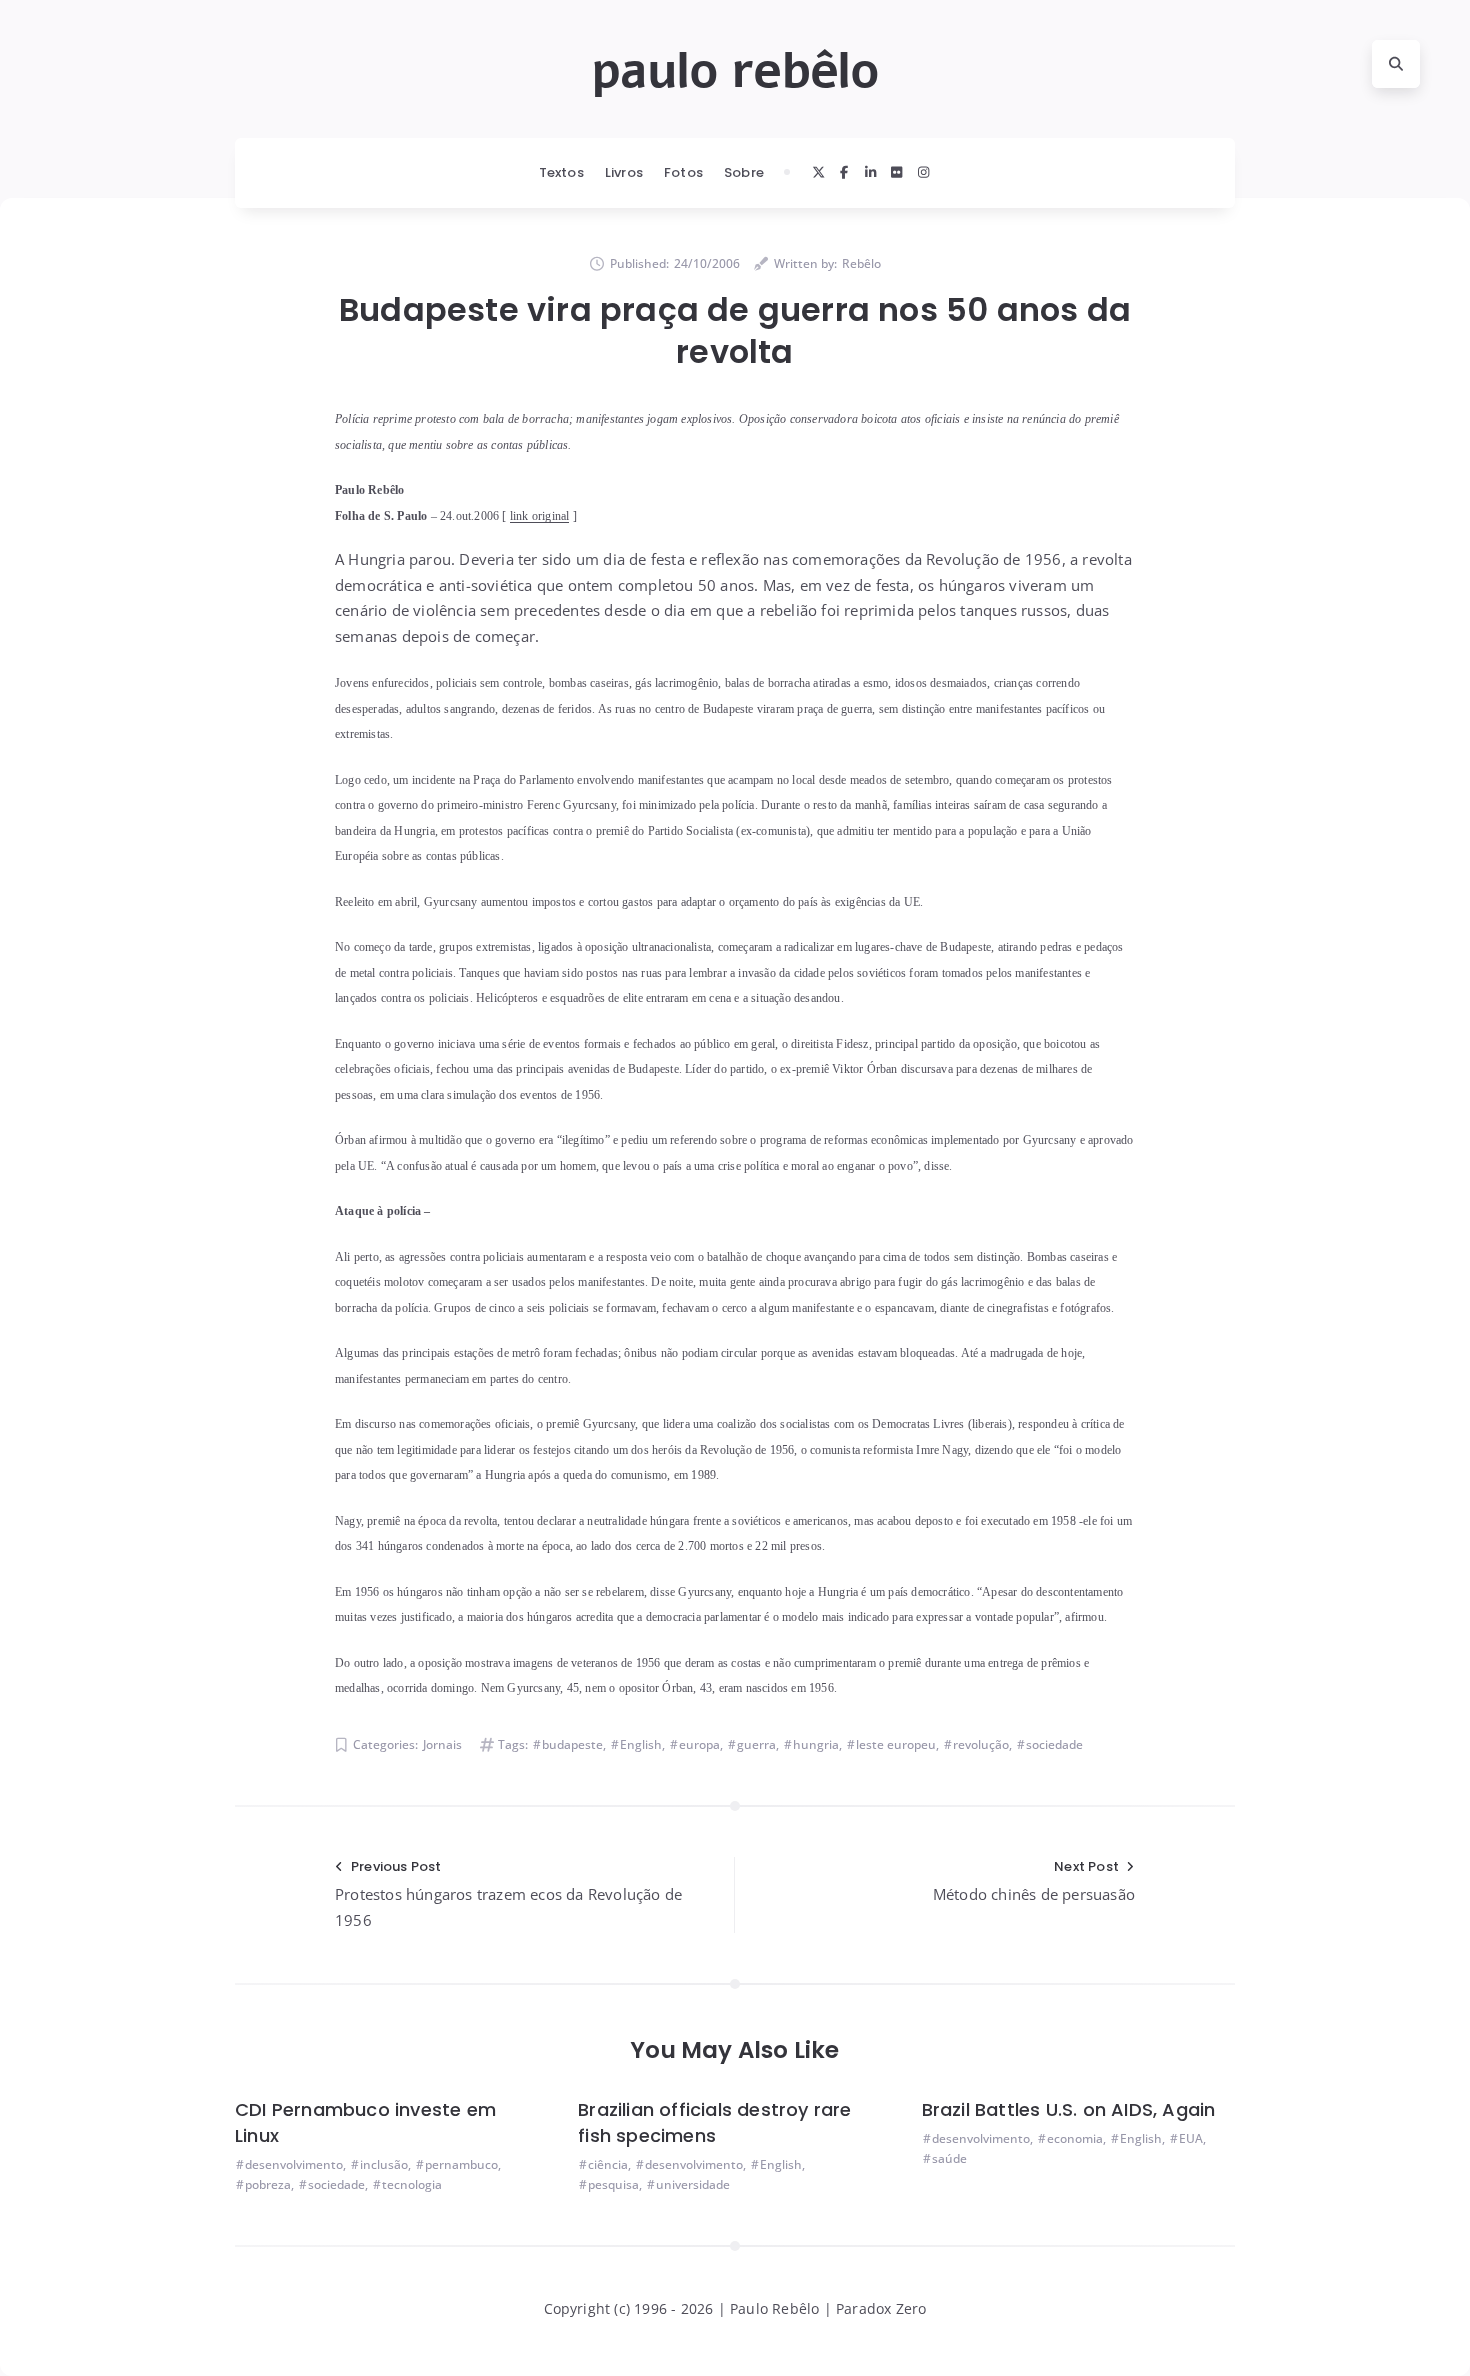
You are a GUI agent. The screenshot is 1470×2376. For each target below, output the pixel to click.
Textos (561, 172)
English (641, 1744)
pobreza (268, 2184)
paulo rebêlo (735, 71)
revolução (981, 1744)
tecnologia (412, 2184)
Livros (624, 172)
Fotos (683, 172)
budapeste (572, 1744)
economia (1075, 2138)
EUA (1191, 2138)
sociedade (1054, 1744)
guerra (756, 1744)
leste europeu (896, 1744)
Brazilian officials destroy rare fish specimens (714, 2122)
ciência (608, 2164)
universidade (693, 2184)
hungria (816, 1744)
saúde (949, 2158)
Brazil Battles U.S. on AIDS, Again (1069, 2109)
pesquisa (613, 2184)
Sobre (744, 172)
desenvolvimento (294, 2164)
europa (699, 1744)
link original (540, 516)
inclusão (384, 2164)
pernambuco (461, 2164)
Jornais (442, 1744)
